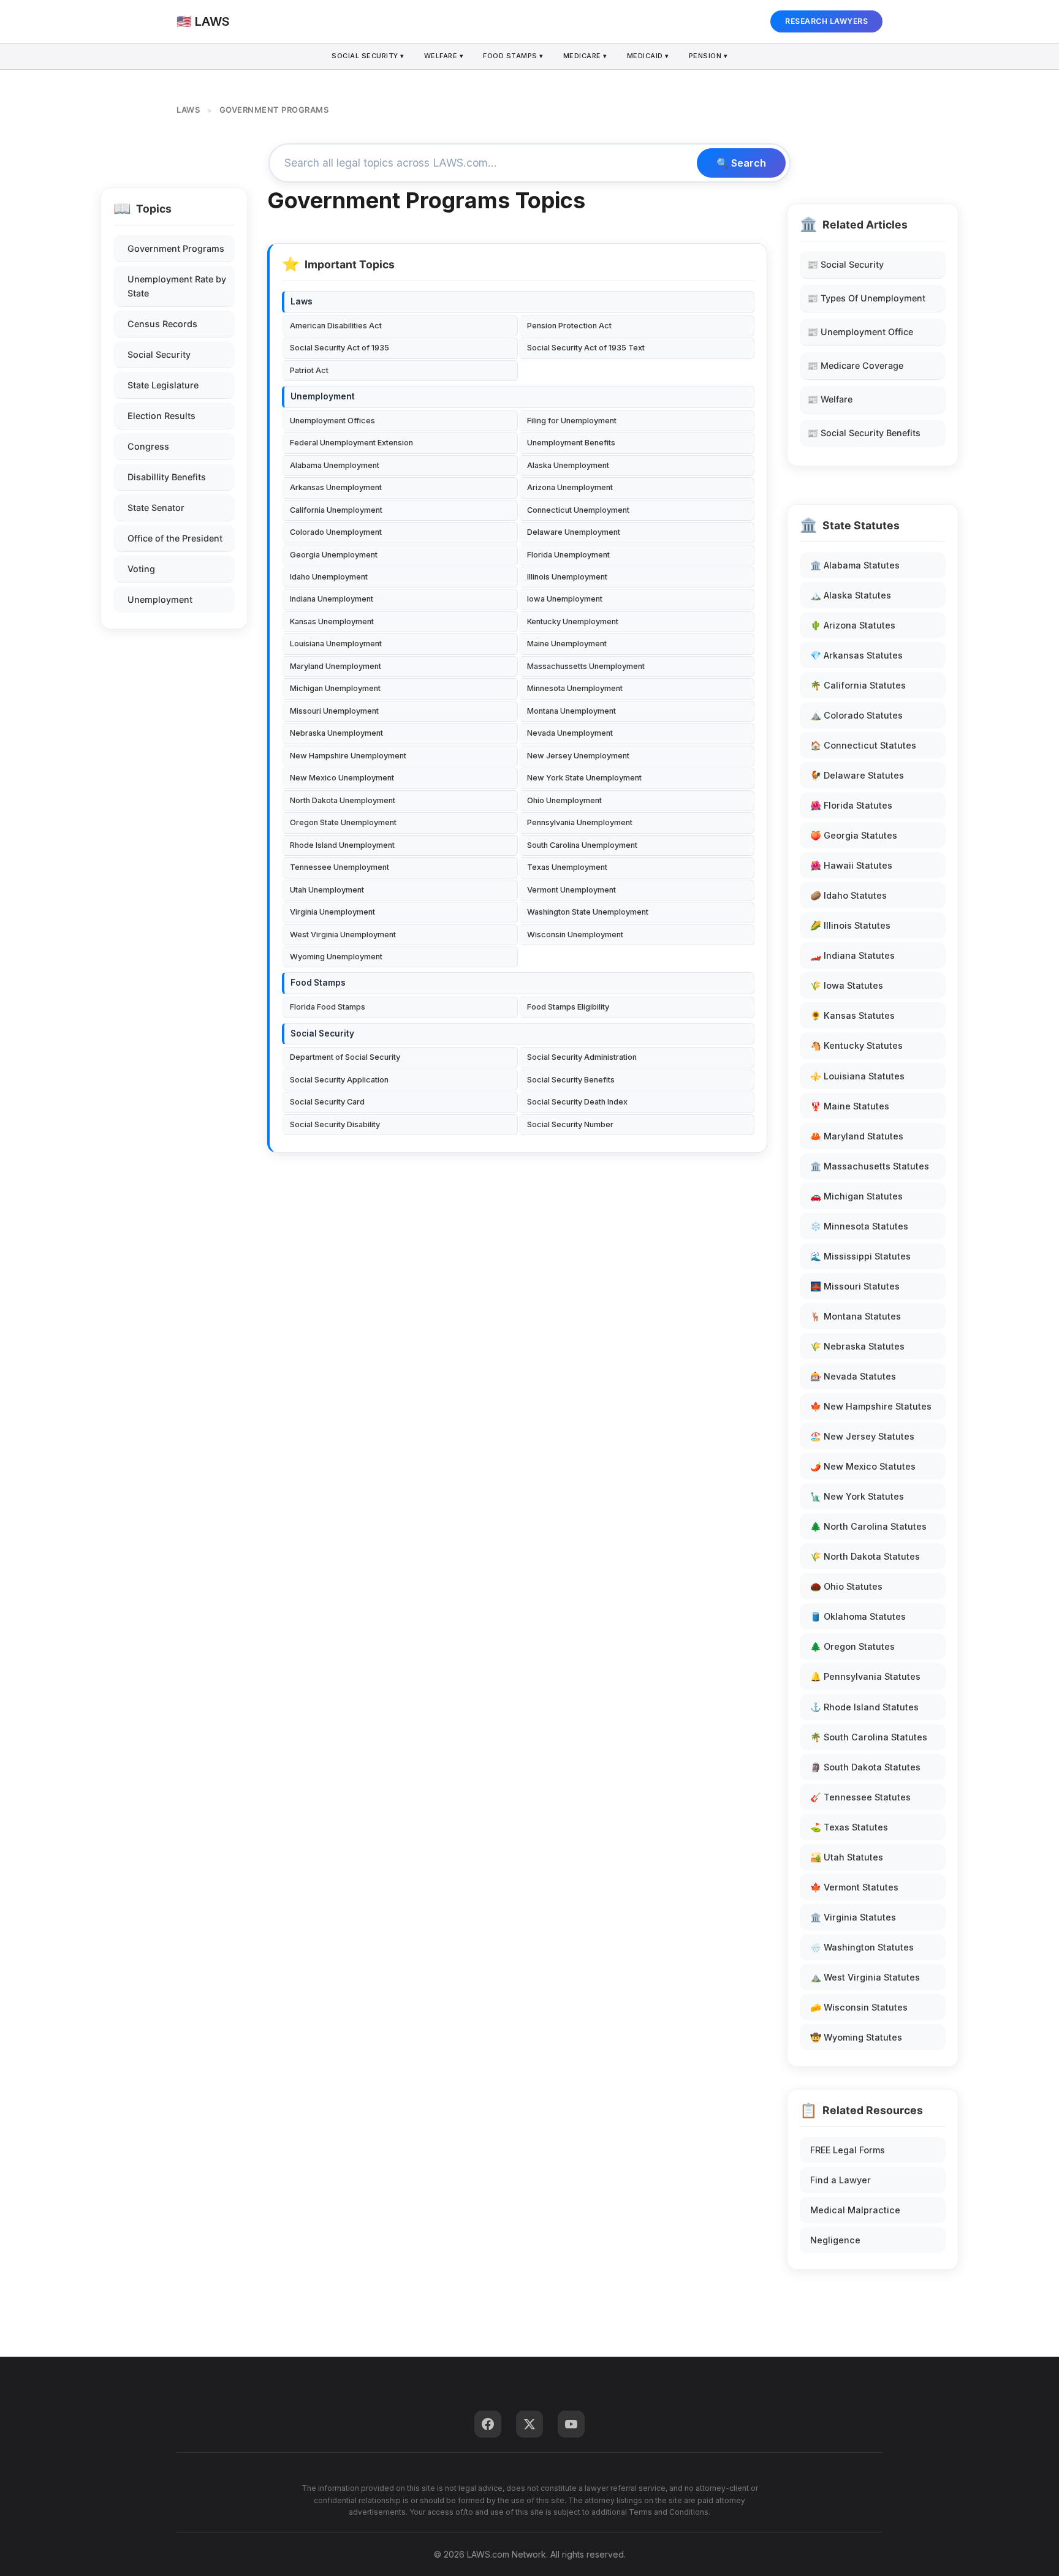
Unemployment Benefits (571, 443)
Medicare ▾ (585, 56)
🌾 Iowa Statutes (847, 985)
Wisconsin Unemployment (575, 935)
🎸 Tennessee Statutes (860, 1797)
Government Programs (176, 248)
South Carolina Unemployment (582, 845)
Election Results (161, 416)
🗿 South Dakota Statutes (865, 1767)
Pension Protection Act (569, 326)
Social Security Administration (582, 1057)
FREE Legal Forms (848, 2150)
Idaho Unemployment (329, 577)
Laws (302, 301)
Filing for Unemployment (572, 421)
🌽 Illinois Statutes (850, 925)
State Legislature (163, 385)
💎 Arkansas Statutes (856, 655)
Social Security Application (339, 1080)
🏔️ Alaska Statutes (851, 595)
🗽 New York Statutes (857, 1496)
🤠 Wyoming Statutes (856, 2037)
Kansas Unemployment (332, 621)
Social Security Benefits (571, 1080)
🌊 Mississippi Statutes (860, 1256)
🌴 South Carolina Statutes (869, 1737)
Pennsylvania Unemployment (580, 822)
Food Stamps (318, 983)
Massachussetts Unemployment (586, 666)
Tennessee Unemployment (340, 867)
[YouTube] (571, 2424)
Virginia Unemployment (332, 912)
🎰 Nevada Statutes (853, 1376)
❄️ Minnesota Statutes (859, 1226)
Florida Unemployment (568, 555)
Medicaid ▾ (648, 56)
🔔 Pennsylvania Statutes (865, 1676)
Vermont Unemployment (571, 890)
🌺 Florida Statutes (851, 805)
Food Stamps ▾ (513, 56)
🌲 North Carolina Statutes (868, 1526)
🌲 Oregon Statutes (852, 1646)
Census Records (162, 324)
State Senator (156, 508)
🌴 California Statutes (858, 685)
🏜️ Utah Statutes (847, 1857)
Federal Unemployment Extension (351, 443)
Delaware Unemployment (574, 532)
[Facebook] (488, 2424)
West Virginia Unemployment (343, 935)
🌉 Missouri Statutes (855, 1286)
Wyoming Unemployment (336, 957)
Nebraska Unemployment (336, 733)
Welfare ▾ (444, 56)
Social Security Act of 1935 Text (586, 348)
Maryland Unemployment (336, 666)
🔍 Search (741, 163)
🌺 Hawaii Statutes (851, 865)
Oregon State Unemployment (343, 822)
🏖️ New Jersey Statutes (862, 1436)
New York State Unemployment (584, 778)
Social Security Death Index (577, 1102)
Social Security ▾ (368, 56)
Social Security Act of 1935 (340, 348)
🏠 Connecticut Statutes (863, 745)
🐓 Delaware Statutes (857, 775)
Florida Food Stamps (328, 1007)
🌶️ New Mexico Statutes (863, 1466)
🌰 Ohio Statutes (846, 1586)
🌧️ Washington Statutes (862, 1947)
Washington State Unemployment (588, 912)
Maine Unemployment (567, 644)
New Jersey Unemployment (578, 756)
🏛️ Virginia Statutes (853, 1917)
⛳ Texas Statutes (849, 1827)
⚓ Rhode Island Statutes (864, 1707)
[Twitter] (529, 2424)
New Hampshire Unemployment (348, 756)
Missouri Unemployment (334, 711)
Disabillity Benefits (167, 477)
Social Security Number (570, 1124)
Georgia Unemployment (334, 555)
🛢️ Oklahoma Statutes (858, 1616)
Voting (141, 569)
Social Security (159, 354)
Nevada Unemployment (570, 733)
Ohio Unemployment (564, 800)
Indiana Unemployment (332, 599)
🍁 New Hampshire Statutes (871, 1406)
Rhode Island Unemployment (342, 845)
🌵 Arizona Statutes (853, 625)
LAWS (188, 110)
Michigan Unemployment (335, 688)
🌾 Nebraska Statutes (857, 1346)
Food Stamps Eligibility (568, 1007)
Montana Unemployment (571, 711)
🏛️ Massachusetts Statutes (870, 1166)
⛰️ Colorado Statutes (856, 715)
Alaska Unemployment (568, 465)
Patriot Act (309, 370)
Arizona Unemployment (570, 487)
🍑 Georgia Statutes (854, 835)
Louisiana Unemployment (336, 644)
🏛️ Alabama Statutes (855, 565)
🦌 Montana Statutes (856, 1316)
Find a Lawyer (841, 2180)
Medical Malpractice (855, 2210)
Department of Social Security (345, 1057)
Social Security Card (327, 1102)
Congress (148, 446)
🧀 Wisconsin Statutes (859, 2007)
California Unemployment (336, 510)
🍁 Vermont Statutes (854, 1887)
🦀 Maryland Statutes (857, 1136)
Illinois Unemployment (567, 577)
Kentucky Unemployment (573, 621)
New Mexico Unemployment (342, 778)
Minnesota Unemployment (575, 688)
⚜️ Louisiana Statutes (857, 1076)
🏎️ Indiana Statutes (852, 955)
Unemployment (160, 599)
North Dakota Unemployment (343, 800)
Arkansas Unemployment (336, 487)
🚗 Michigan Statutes (856, 1196)
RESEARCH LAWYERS (826, 21)
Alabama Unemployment (335, 465)
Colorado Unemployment (336, 532)
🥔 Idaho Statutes (848, 895)
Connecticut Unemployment (578, 510)
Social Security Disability (335, 1124)
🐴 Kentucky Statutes (856, 1045)
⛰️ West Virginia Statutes (865, 1977)
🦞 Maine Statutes (850, 1106)
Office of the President (175, 538)
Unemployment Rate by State (177, 286)
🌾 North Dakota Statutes (865, 1556)
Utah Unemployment (327, 890)
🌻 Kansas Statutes (852, 1015)
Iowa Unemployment (565, 599)
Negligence (835, 2240)
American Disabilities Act (336, 326)
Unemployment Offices (332, 421)
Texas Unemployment (567, 867)
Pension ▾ (708, 56)
